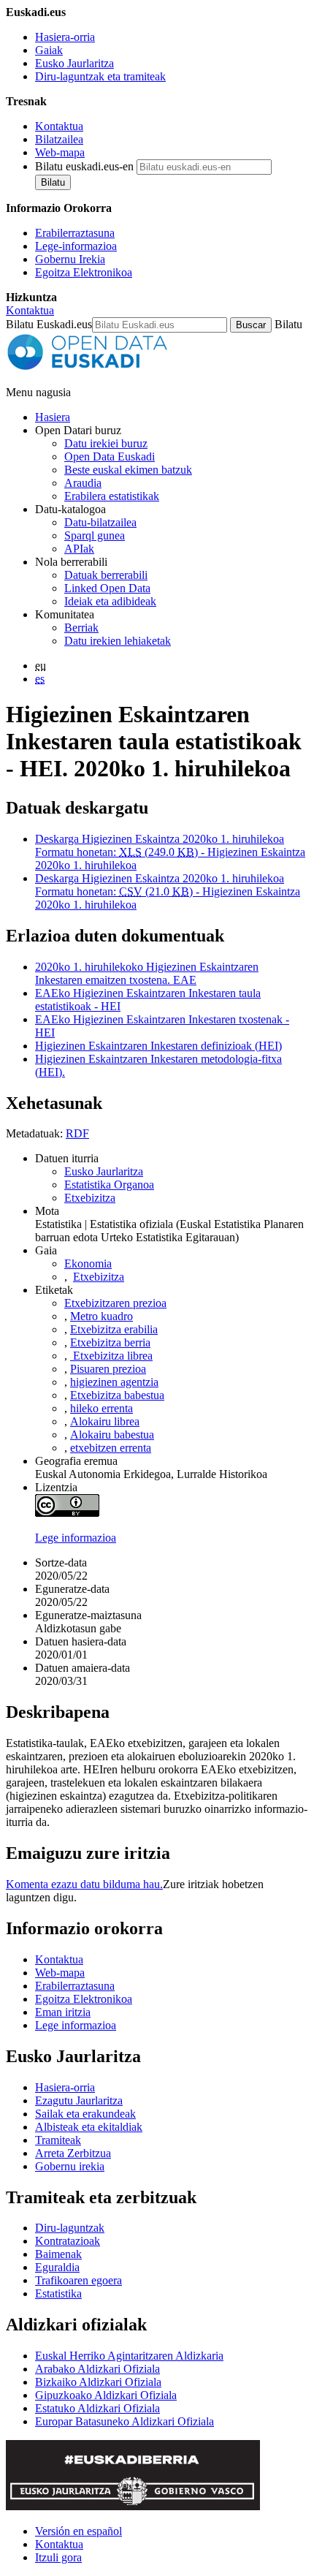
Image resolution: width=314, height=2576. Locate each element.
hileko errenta (102, 1408)
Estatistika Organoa (109, 1185)
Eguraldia (57, 2267)
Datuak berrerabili (106, 575)
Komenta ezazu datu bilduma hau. (84, 1884)
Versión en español (78, 2531)
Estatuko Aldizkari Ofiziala (97, 2408)
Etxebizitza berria (110, 1342)
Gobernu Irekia (70, 259)
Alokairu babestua (112, 1435)
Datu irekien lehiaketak (118, 641)
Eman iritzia (63, 2012)
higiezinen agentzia (114, 1382)
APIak (79, 549)
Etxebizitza (90, 1198)
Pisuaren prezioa (108, 1369)
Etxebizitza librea (111, 1356)
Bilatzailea (59, 139)
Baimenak (58, 2254)
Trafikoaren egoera (78, 2280)
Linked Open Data (107, 588)
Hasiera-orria (65, 37)
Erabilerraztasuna (75, 233)
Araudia (83, 483)
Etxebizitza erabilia (114, 1329)
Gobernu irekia (70, 2166)
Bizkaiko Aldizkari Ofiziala (98, 2382)
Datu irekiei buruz (106, 443)
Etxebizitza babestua (117, 1395)
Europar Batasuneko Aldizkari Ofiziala (125, 2421)
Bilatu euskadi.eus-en (84, 166)
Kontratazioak (68, 2241)
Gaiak (49, 50)
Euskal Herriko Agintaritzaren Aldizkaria (129, 2356)
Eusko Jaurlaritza (74, 63)
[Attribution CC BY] (67, 1513)
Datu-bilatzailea (100, 522)
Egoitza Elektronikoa (84, 272)
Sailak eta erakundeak (85, 2114)
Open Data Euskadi (110, 457)
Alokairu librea (105, 1421)
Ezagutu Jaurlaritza (79, 2100)
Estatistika (58, 2293)
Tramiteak (58, 2140)
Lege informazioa (76, 1538)
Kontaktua (59, 126)
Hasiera (53, 417)
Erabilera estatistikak (112, 496)
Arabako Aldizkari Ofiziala (97, 2369)
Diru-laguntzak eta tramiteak (100, 76)
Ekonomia (88, 1264)
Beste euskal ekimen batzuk (128, 470)
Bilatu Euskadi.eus (49, 324)
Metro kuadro (102, 1316)
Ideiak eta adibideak (110, 601)
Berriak (81, 628)
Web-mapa (60, 152)
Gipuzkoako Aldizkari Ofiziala (106, 2395)
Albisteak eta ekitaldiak (89, 2127)
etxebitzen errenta (111, 1448)
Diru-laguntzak (70, 2228)
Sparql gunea (95, 535)
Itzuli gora (58, 2557)
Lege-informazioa (76, 246)
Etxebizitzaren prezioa (115, 1303)
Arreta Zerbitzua (73, 2153)
